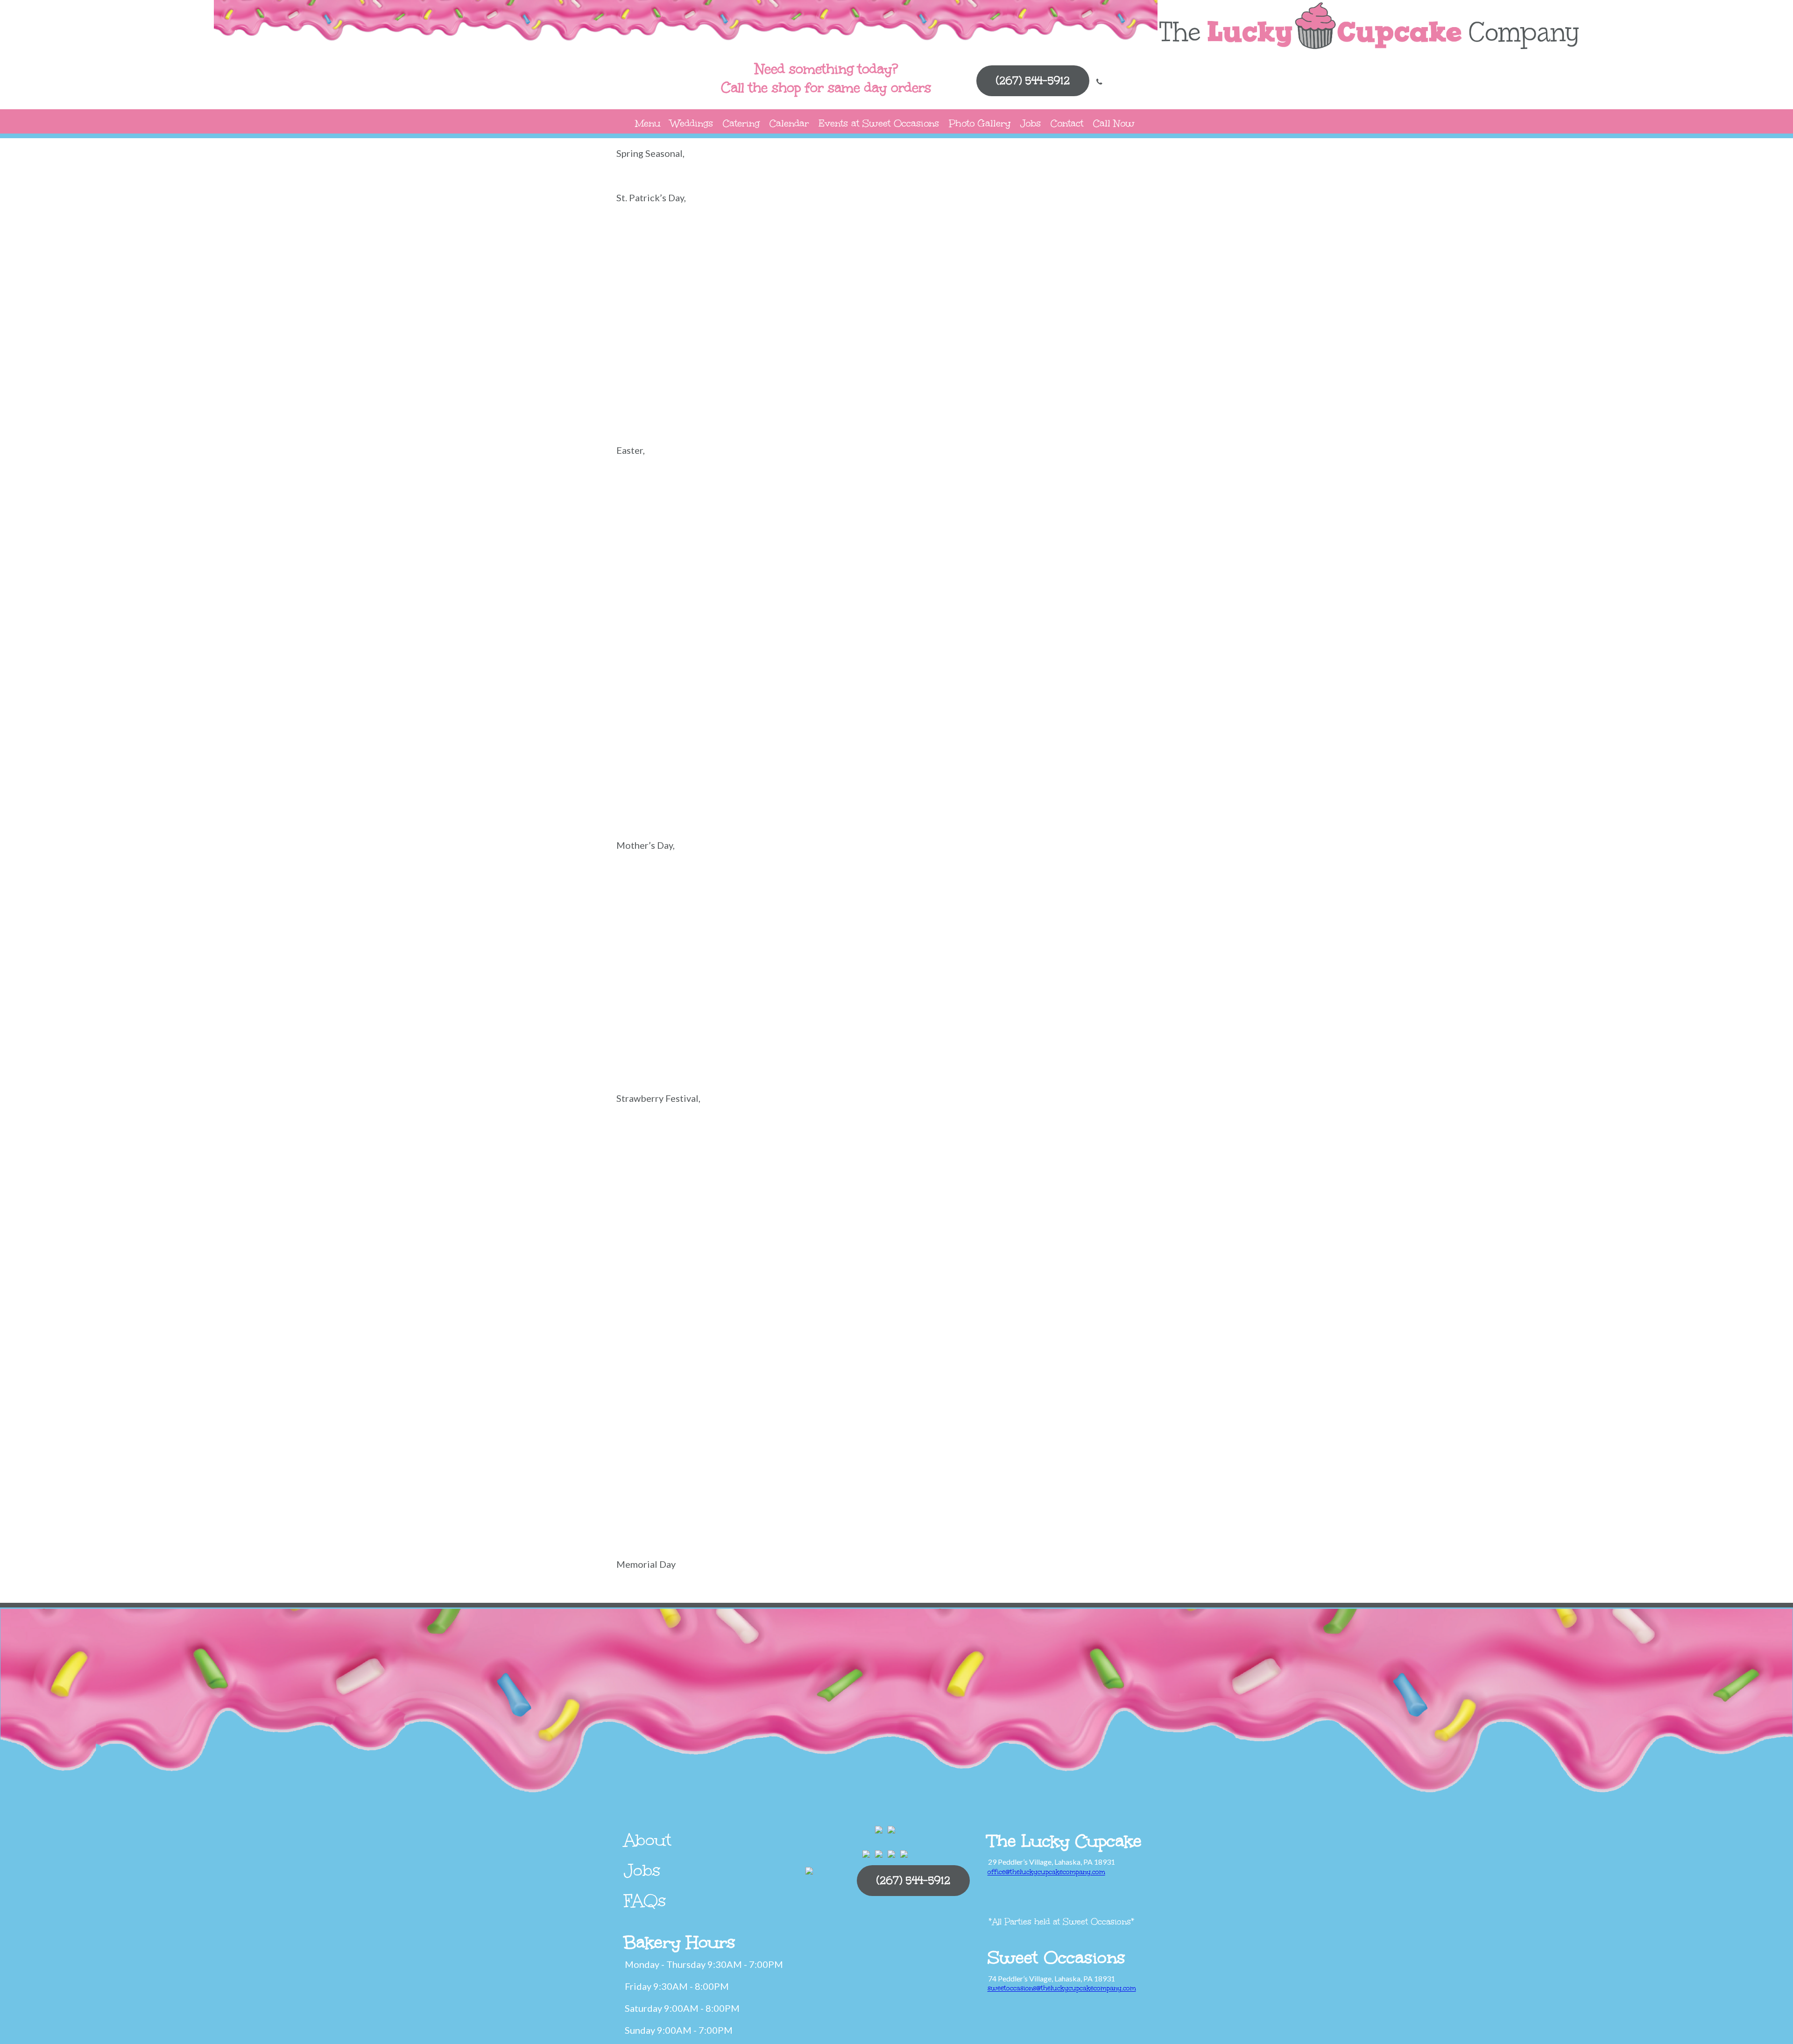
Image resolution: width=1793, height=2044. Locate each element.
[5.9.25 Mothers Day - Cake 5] (1037, 898)
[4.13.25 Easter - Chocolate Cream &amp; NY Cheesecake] (850, 503)
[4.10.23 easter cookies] (1130, 717)
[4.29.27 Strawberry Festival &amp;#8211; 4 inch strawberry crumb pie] (1130, 1435)
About (648, 1840)
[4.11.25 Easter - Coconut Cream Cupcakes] (663, 574)
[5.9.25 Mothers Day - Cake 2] (756, 969)
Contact (1067, 123)
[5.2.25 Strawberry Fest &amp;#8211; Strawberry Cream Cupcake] (943, 1293)
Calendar (789, 123)
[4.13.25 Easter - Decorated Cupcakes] (756, 503)
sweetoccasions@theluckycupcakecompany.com (1062, 1988)
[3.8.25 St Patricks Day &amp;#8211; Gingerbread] (1037, 321)
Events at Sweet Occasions (879, 123)
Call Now (1114, 123)
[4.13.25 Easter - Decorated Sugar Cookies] (663, 503)
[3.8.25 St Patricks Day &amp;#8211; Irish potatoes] (1130, 321)
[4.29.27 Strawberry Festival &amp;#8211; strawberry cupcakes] (663, 1507)
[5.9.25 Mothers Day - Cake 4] (1130, 898)
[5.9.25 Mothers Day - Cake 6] (943, 898)
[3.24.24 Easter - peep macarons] (1130, 574)
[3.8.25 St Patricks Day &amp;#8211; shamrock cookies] (756, 393)
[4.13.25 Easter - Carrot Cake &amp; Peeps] (943, 503)
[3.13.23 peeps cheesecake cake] (850, 717)
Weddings (692, 123)
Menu (648, 123)
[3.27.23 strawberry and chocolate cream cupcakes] (1037, 717)
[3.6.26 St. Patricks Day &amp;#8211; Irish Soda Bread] (756, 250)
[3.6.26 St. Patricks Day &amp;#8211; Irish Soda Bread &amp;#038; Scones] (1130, 250)
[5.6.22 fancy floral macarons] (663, 898)
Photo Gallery (980, 123)
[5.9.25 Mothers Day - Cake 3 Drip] (663, 969)
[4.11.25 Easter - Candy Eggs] (756, 574)
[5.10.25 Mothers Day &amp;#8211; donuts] (1130, 969)
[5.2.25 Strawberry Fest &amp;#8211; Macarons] (1037, 1222)
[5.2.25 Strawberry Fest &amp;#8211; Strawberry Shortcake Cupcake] (663, 1364)
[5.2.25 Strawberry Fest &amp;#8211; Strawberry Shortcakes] (756, 1364)
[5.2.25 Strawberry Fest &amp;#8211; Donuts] (663, 1222)
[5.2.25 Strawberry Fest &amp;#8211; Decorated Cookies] (1130, 1151)
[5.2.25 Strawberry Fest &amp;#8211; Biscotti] (943, 1151)
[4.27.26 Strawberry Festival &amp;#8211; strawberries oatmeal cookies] (943, 1364)
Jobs (1031, 123)
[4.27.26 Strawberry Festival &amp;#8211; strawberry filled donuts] (850, 1435)
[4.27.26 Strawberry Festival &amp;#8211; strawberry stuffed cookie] (1037, 1435)
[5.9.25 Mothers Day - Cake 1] (850, 969)
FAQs (645, 1901)
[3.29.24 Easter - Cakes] (850, 645)
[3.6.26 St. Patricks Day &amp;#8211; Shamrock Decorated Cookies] (943, 250)
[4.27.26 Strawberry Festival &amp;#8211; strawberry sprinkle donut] (943, 1435)
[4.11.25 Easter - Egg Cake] (1037, 503)
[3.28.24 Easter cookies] (663, 645)
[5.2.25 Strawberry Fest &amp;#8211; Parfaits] (663, 1293)
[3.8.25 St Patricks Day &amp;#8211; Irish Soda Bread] (663, 393)
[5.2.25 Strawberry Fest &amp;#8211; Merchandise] (1130, 1222)
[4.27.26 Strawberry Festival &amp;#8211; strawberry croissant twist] (756, 1435)
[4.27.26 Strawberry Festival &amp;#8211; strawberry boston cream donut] (1037, 1364)
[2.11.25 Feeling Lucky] (943, 321)
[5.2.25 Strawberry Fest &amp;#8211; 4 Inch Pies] (756, 1151)
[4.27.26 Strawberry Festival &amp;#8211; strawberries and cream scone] (850, 1364)
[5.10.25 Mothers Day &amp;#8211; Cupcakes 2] (943, 969)
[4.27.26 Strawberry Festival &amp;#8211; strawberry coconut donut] (663, 1435)
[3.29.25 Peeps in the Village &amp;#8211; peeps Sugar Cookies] (943, 574)
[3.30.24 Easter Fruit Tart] (663, 717)
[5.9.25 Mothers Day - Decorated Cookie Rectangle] (850, 898)
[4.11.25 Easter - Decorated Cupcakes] (1130, 503)
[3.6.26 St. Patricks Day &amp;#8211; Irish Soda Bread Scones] (663, 250)
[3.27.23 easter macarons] (943, 717)
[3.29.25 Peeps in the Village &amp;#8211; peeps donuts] (850, 574)
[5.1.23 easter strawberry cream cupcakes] (850, 788)
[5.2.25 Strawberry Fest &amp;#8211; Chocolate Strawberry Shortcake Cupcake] (1037, 1151)
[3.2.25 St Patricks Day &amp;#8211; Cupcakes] (850, 321)
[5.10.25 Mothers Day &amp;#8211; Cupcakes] (1037, 969)
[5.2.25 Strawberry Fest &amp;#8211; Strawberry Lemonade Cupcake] (1130, 1293)
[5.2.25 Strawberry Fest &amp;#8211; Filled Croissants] (850, 1222)
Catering (741, 123)
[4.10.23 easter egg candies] (663, 788)
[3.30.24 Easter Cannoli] (1130, 645)
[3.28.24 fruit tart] (756, 645)
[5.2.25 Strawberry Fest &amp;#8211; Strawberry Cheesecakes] (850, 1293)
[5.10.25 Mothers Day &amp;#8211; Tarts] (756, 1040)
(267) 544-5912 (1033, 81)
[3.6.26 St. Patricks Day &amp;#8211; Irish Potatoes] (1037, 250)
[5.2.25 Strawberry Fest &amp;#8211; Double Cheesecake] (756, 1222)
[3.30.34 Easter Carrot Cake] (756, 717)
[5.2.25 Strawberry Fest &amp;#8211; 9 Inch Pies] (850, 1151)
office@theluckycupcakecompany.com (1046, 1872)
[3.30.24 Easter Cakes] (1037, 645)
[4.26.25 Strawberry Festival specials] (663, 1151)
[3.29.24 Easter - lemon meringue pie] (943, 645)
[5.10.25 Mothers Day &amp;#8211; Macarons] (663, 1040)
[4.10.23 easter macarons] (756, 788)
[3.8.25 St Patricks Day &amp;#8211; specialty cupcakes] (850, 393)
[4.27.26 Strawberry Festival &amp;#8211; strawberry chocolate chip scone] (1130, 1364)
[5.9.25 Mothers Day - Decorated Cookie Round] (756, 898)
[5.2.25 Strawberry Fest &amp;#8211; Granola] (943, 1222)
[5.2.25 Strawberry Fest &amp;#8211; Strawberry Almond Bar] (756, 1293)
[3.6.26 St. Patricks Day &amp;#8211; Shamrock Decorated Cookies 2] (850, 250)
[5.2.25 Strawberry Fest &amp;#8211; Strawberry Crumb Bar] (1037, 1293)
